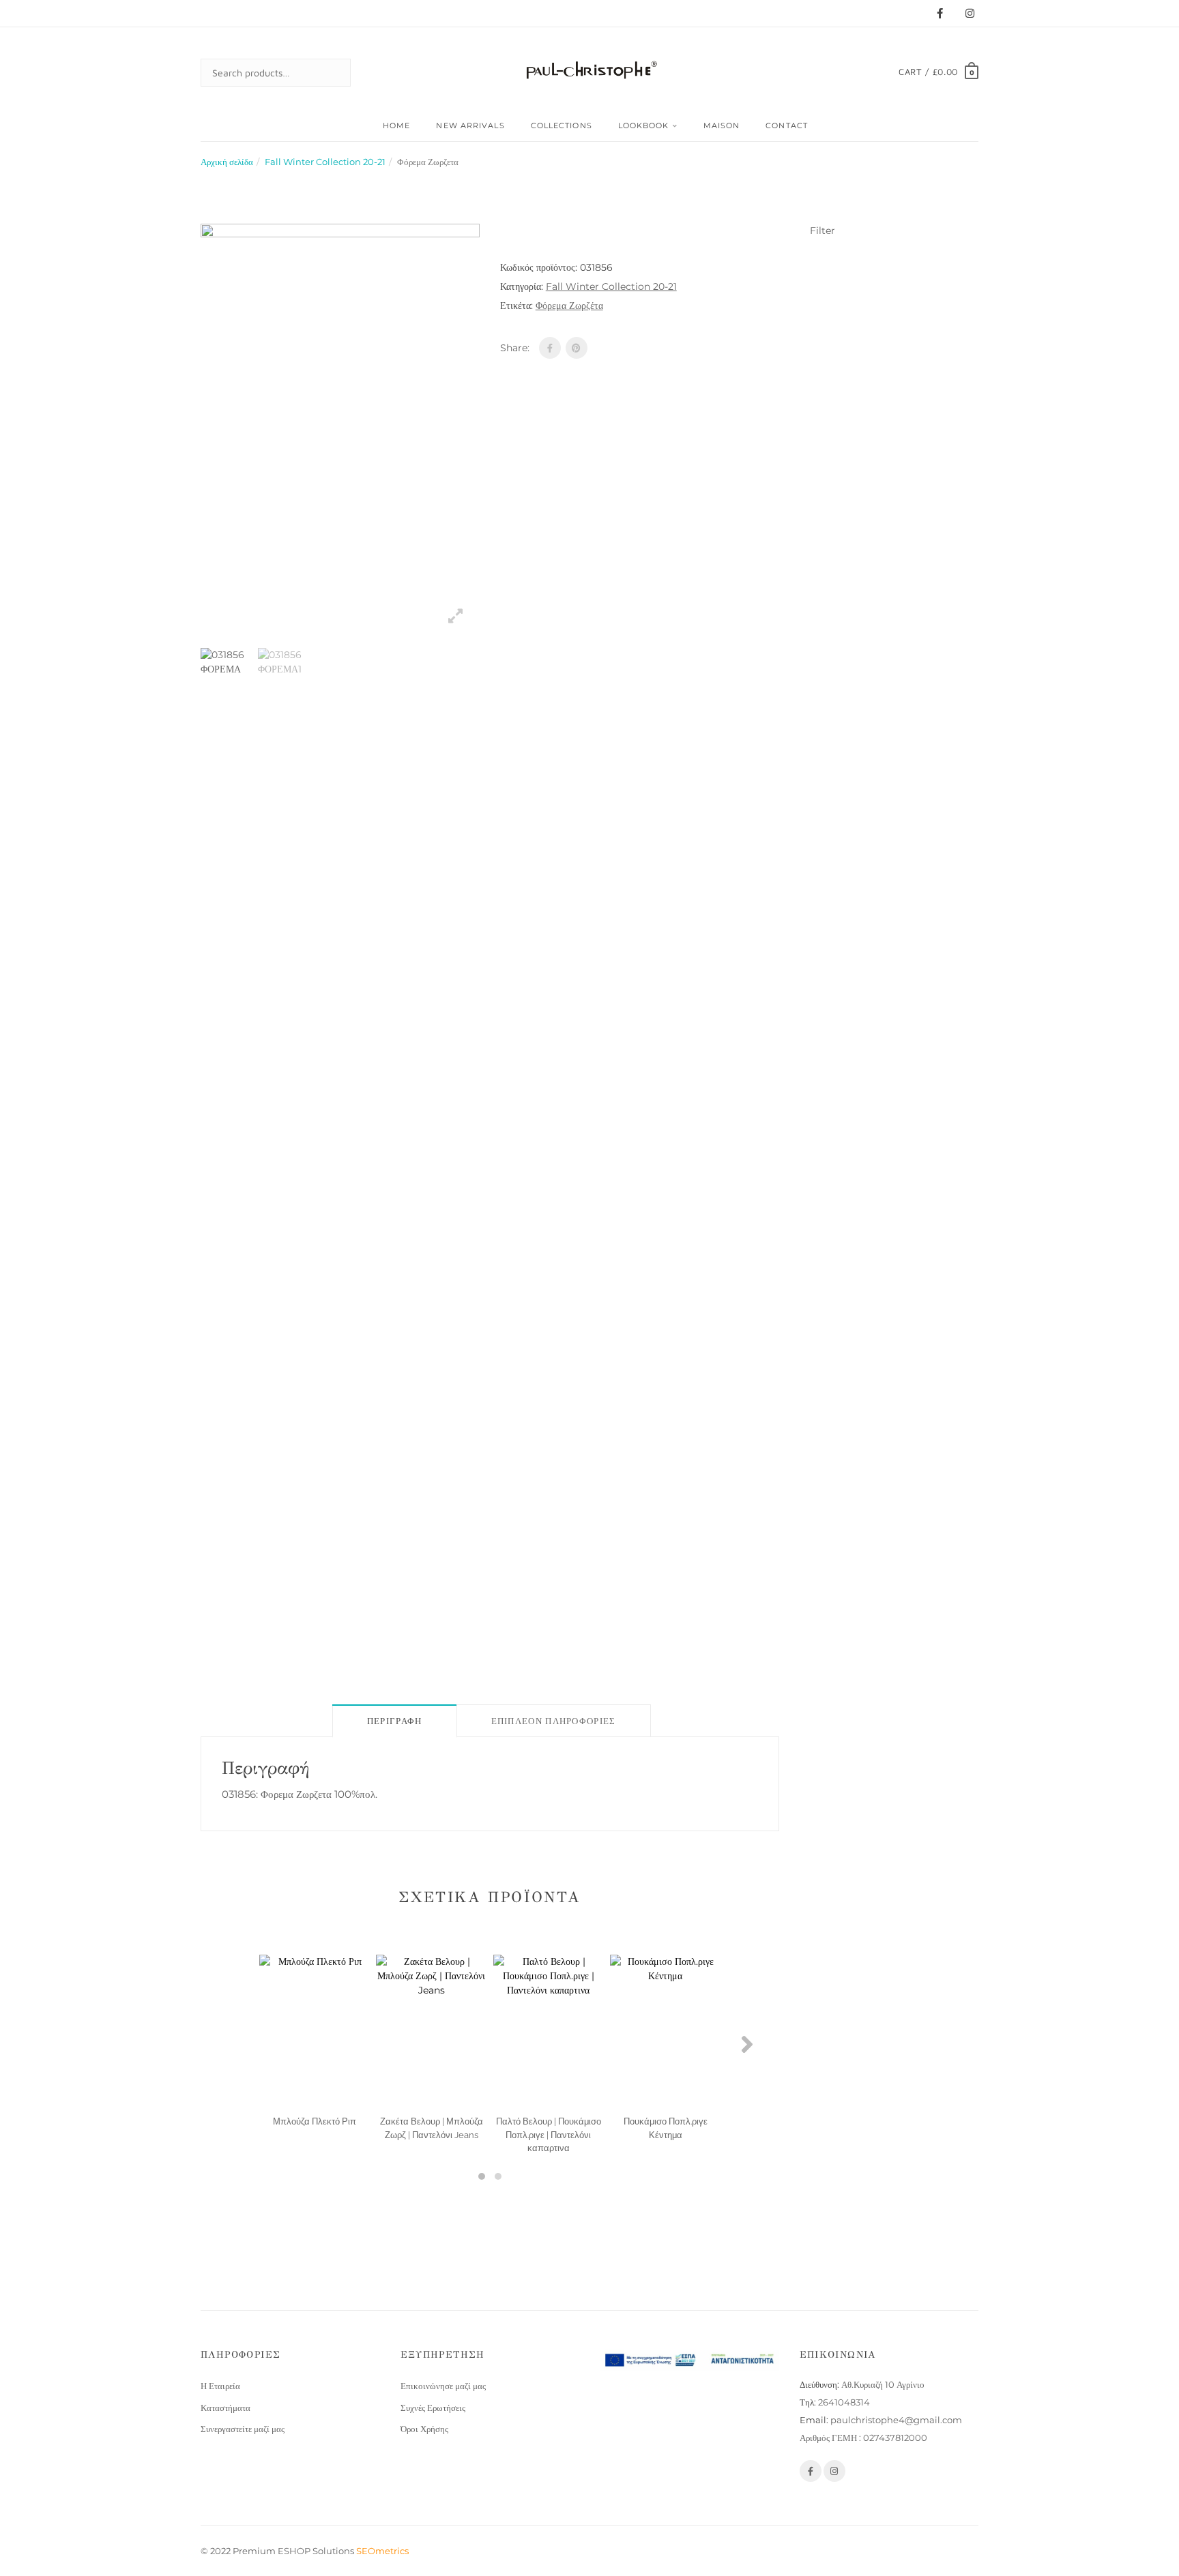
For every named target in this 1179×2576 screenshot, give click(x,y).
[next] (497, 1159)
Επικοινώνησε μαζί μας (443, 2386)
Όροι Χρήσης (424, 2429)
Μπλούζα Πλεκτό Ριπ (315, 2121)
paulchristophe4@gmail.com (896, 2420)
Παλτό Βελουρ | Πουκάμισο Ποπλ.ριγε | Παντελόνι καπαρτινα (549, 2135)
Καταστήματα (225, 2408)
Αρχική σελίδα (227, 162)
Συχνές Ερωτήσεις (433, 2408)
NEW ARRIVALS (470, 125)
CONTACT (787, 125)
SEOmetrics (382, 2551)
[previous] (184, 1159)
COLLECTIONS (562, 125)
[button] (482, 2176)
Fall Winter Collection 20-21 (325, 162)
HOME (396, 125)
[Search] (327, 73)
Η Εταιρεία (220, 2386)
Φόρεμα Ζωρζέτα (569, 306)
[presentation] (232, 2044)
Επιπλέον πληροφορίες (554, 1721)
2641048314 (844, 2402)
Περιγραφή (395, 1721)
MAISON (722, 125)
